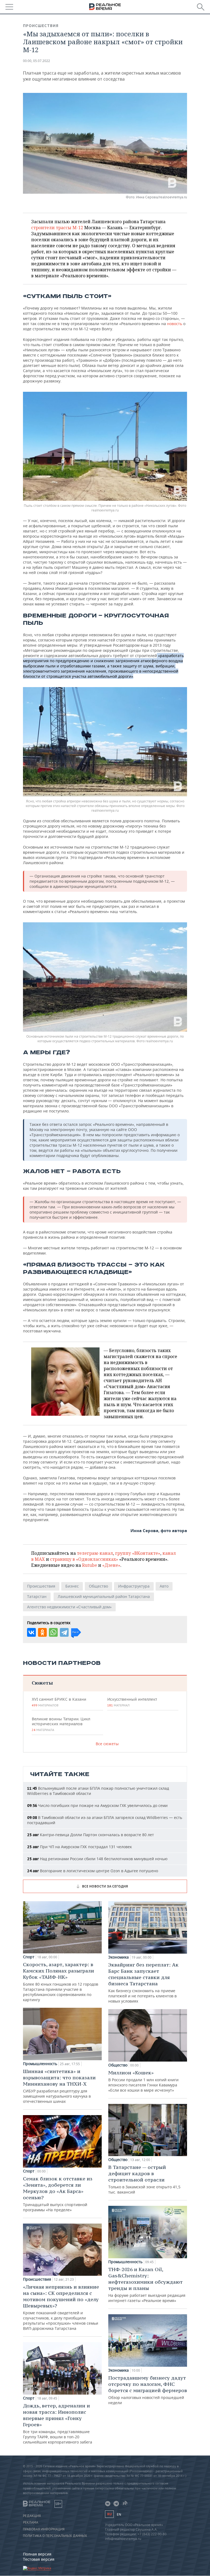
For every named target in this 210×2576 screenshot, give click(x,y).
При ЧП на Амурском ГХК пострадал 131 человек (79, 1847)
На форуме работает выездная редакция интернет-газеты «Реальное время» (147, 2285)
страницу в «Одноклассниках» (84, 1559)
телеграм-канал (95, 1553)
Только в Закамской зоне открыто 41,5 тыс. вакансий (144, 2179)
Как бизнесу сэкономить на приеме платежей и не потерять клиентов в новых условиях (143, 1983)
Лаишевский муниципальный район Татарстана (104, 1596)
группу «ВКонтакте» (138, 1553)
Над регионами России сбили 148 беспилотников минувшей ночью (97, 1859)
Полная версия (37, 2554)
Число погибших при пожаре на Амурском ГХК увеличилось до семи (97, 1805)
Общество (98, 1586)
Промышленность (40, 2064)
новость (175, 324)
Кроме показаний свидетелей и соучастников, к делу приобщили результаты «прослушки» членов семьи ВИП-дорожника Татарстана (61, 2307)
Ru (109, 2514)
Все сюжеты (107, 1744)
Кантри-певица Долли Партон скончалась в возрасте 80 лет (91, 1835)
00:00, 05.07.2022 (37, 61)
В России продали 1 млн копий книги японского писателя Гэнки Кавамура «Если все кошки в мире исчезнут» (143, 2081)
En (119, 2514)
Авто (164, 1586)
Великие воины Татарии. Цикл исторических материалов (61, 1724)
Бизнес (72, 1586)
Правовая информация (44, 2529)
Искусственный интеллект (132, 1702)
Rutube (90, 1565)
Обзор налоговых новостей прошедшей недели (148, 2390)
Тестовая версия (39, 2559)
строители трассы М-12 (57, 228)
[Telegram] (64, 1632)
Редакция (32, 2516)
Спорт (29, 1957)
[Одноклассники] (42, 1632)
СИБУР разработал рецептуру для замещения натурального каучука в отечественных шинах (59, 2086)
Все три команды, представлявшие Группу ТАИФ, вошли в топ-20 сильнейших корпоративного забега (58, 2424)
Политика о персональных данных (55, 2536)
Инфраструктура (134, 1586)
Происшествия (41, 26)
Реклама (31, 2522)
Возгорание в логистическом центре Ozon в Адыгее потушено (93, 1871)
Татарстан (37, 1596)
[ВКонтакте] (31, 1632)
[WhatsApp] (53, 1632)
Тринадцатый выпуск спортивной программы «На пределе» (58, 2194)
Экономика (119, 1957)
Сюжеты (42, 1683)
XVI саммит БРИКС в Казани (59, 1702)
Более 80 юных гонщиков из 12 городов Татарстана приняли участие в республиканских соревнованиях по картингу (61, 1982)
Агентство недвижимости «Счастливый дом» (69, 1607)
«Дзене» (111, 1565)
